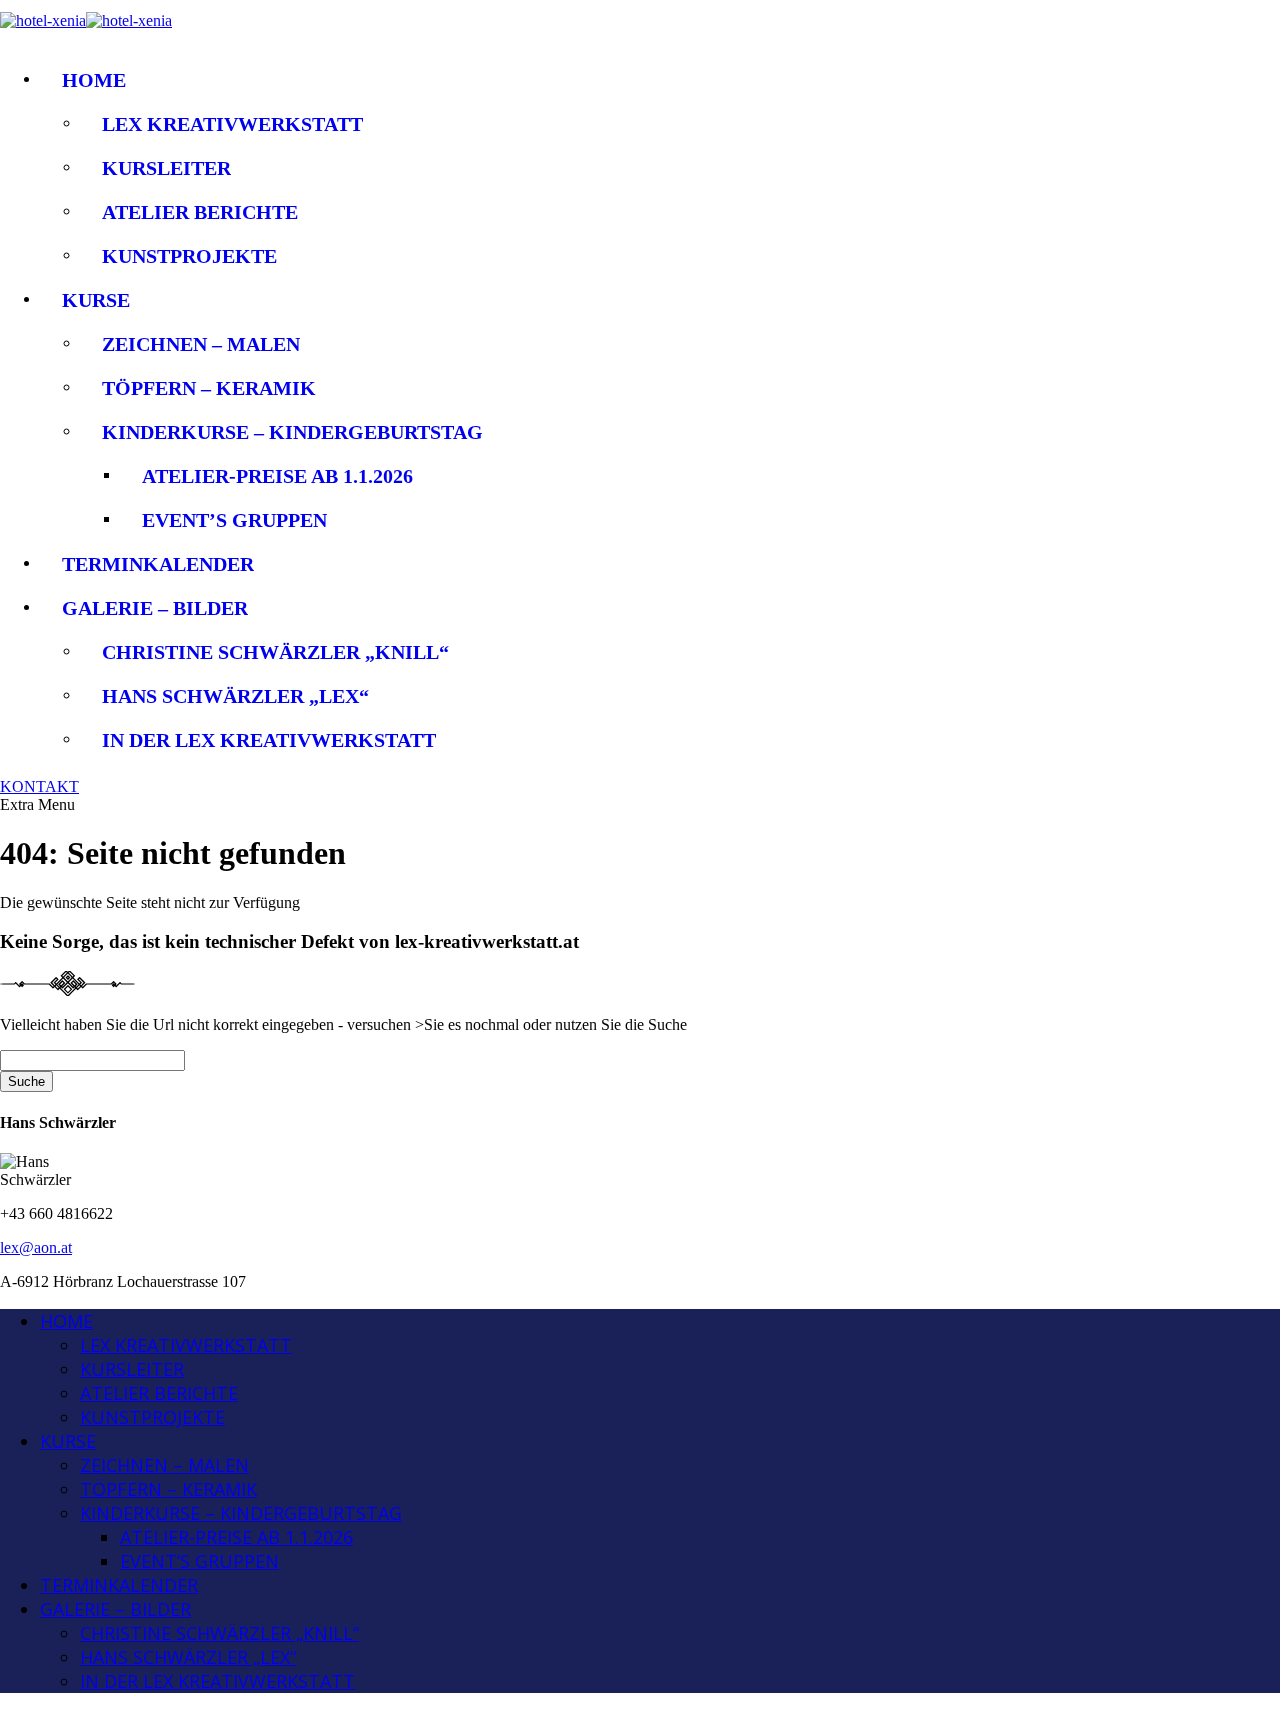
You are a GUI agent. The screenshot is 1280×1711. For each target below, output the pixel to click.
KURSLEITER (166, 168)
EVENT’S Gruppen (234, 520)
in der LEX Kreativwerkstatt (269, 740)
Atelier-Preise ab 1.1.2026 (277, 476)
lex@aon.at (36, 1247)
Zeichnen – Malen (201, 344)
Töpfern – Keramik (209, 388)
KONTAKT (39, 786)
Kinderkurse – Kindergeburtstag (292, 432)
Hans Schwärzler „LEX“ (235, 696)
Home (94, 80)
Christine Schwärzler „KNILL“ (275, 652)
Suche (26, 1081)
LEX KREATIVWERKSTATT (232, 124)
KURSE (96, 300)
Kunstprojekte (189, 256)
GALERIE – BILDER (155, 608)
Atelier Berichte (200, 212)
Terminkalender (158, 564)
